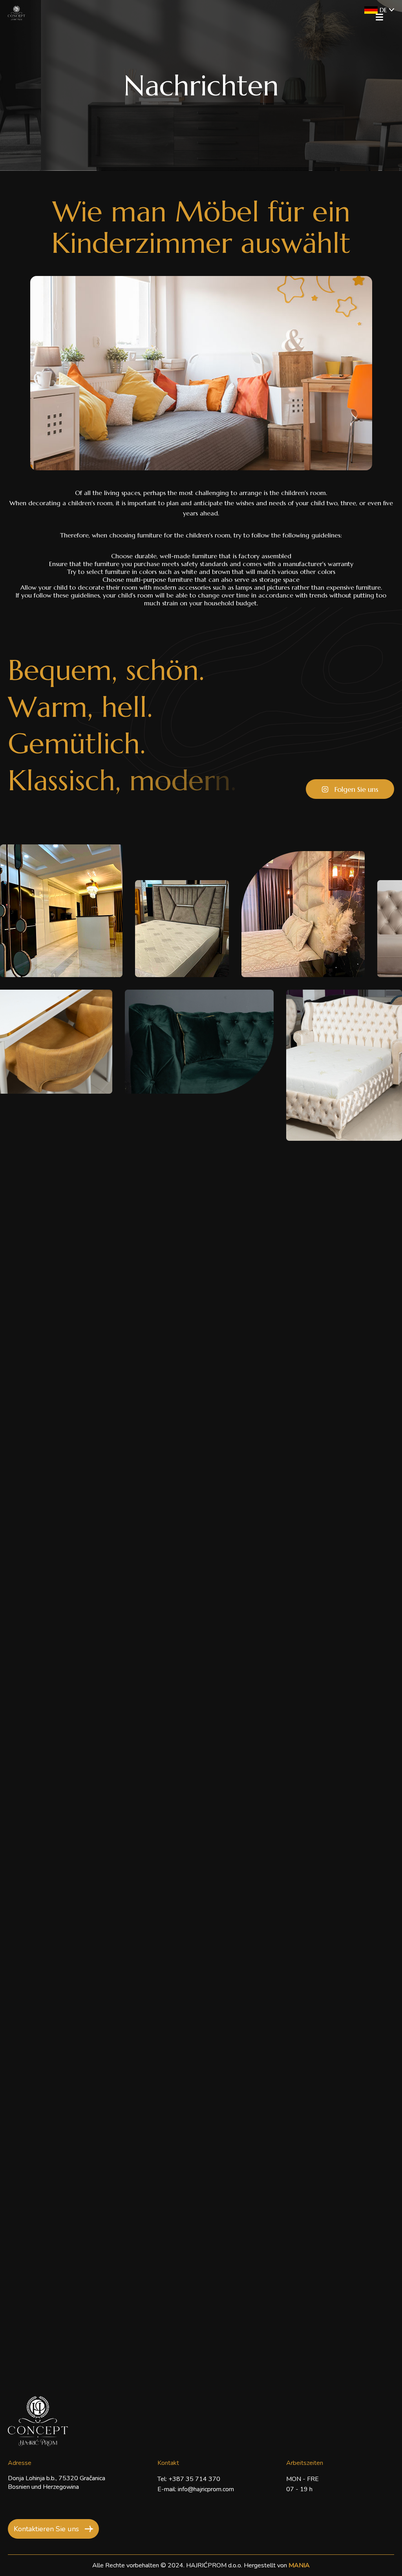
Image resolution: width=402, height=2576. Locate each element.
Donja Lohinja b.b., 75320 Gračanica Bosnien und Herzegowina (57, 2483)
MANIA (299, 2565)
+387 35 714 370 (194, 2479)
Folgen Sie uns (356, 789)
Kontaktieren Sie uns (46, 2529)
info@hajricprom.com (206, 2489)
